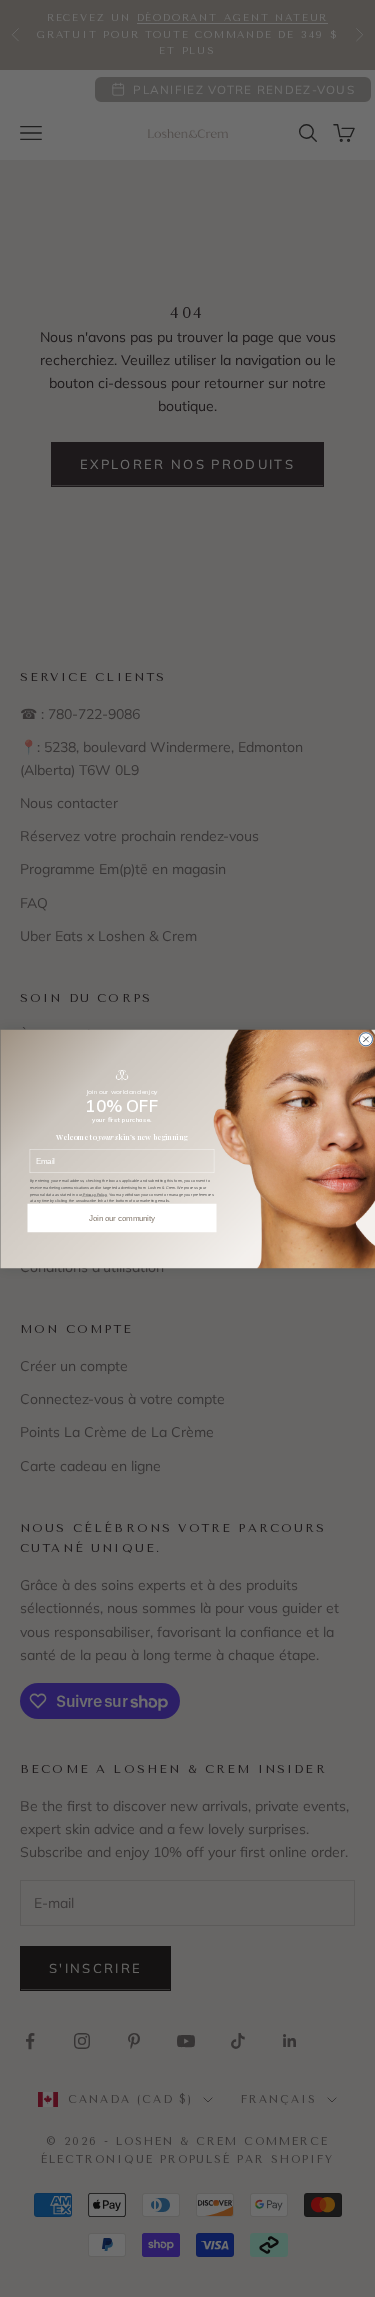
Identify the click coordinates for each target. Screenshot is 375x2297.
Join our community (121, 1217)
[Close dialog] (365, 1038)
